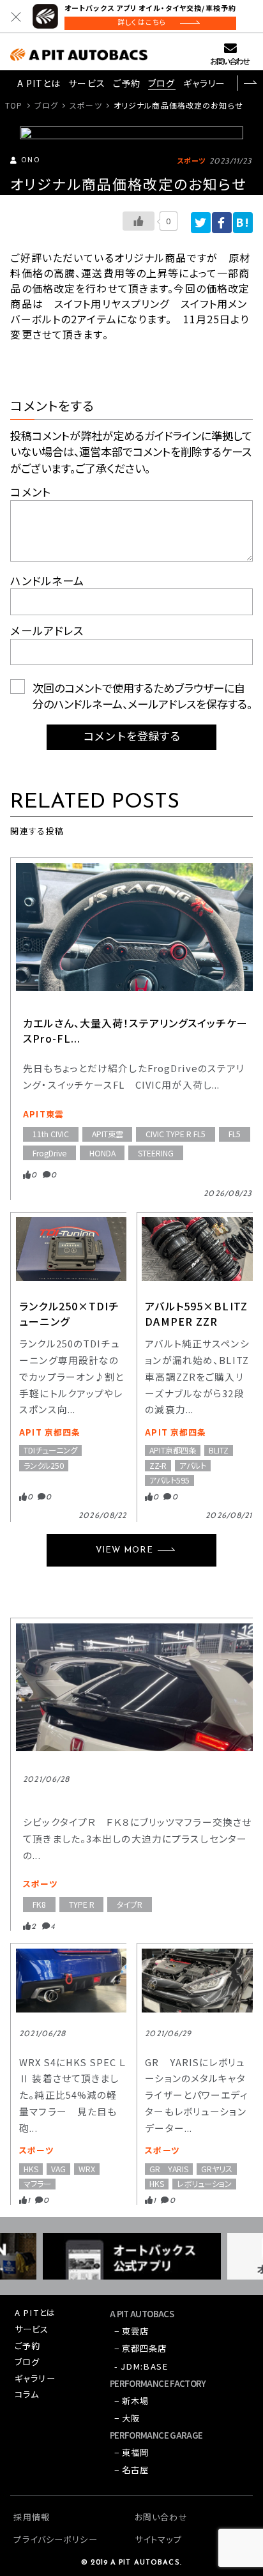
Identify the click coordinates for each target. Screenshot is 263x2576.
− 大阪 (127, 2418)
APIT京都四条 (173, 1451)
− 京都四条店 (141, 2348)
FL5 (235, 1134)
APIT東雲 (43, 1114)
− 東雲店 (132, 2331)
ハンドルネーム (47, 580)
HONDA (102, 1153)
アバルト (193, 1465)
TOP (14, 105)
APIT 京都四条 (50, 1432)
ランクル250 (44, 1465)
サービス (86, 83)
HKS (31, 2169)
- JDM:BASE (141, 2366)
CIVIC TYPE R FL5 (176, 1134)
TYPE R (82, 1905)
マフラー (37, 2184)
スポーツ (86, 105)
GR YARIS (169, 2169)
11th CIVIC (51, 1134)
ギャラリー (205, 83)
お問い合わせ (229, 61)
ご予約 (127, 83)
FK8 (39, 1905)
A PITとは (39, 83)
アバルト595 (169, 1481)
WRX (87, 2169)
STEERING (156, 1153)
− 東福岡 (132, 2452)
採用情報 (31, 2517)
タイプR (130, 1905)
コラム (27, 2394)
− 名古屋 (132, 2470)
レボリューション (204, 2184)
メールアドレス (47, 630)
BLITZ (219, 1451)
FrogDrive (49, 1153)
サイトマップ (158, 2539)
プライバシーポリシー (55, 2539)
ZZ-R (158, 1465)
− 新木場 (132, 2401)
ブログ (162, 83)
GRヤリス (217, 2169)
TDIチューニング (50, 1451)
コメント (30, 492)
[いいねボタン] (139, 221)
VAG (58, 2169)
